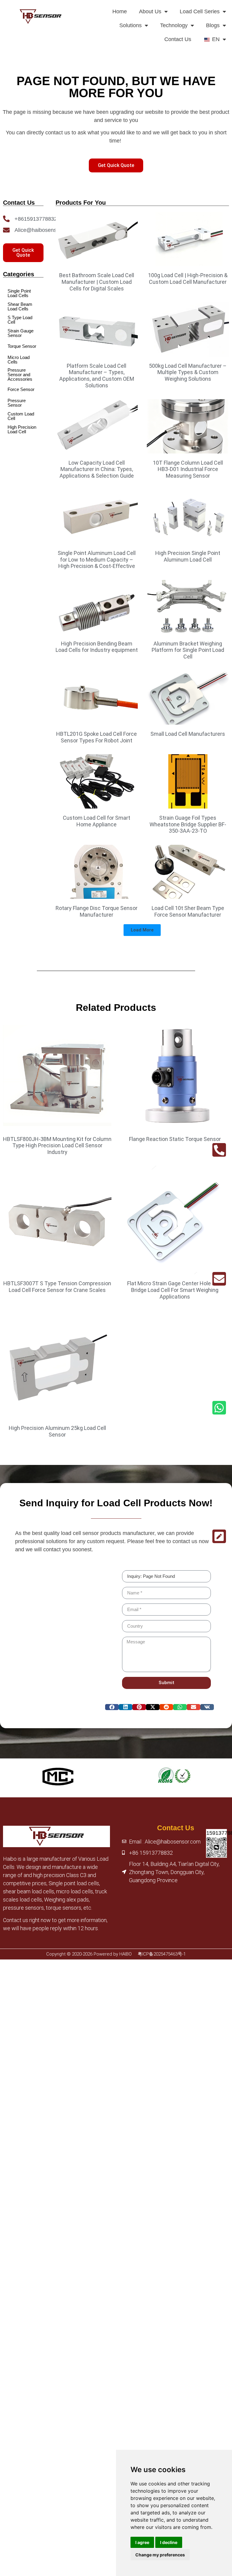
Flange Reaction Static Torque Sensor (175, 1139)
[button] (142, 930)
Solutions (130, 25)
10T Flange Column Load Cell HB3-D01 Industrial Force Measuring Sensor (188, 469)
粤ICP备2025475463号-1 (162, 1954)
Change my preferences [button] (160, 2555)
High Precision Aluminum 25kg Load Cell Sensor (57, 1431)
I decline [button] (169, 2542)
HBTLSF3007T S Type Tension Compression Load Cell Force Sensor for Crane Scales (57, 1287)
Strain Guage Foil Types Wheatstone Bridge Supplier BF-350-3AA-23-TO (188, 824)
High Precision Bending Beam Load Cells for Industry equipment (97, 647)
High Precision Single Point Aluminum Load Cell (188, 556)
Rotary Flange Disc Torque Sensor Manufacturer (97, 911)
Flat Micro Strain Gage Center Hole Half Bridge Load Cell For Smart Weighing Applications (175, 1290)
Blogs (213, 25)
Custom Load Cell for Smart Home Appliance (97, 821)
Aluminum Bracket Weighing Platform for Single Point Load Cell (188, 650)
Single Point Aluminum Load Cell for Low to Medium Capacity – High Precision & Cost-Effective (97, 559)
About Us (150, 11)
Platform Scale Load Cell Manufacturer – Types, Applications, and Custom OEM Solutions (97, 376)
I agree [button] (142, 2542)
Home (120, 11)
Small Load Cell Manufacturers (188, 734)
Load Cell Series (200, 11)
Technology (174, 25)
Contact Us (178, 39)
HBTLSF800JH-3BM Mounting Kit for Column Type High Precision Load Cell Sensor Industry (57, 1145)
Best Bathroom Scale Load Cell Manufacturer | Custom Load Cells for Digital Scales (97, 282)
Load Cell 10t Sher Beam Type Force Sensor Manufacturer (188, 911)
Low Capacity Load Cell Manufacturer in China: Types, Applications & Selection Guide (97, 469)
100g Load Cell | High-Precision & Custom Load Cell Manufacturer (188, 279)
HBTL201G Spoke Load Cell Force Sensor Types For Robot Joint (97, 737)
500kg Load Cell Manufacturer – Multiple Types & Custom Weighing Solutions (188, 372)
